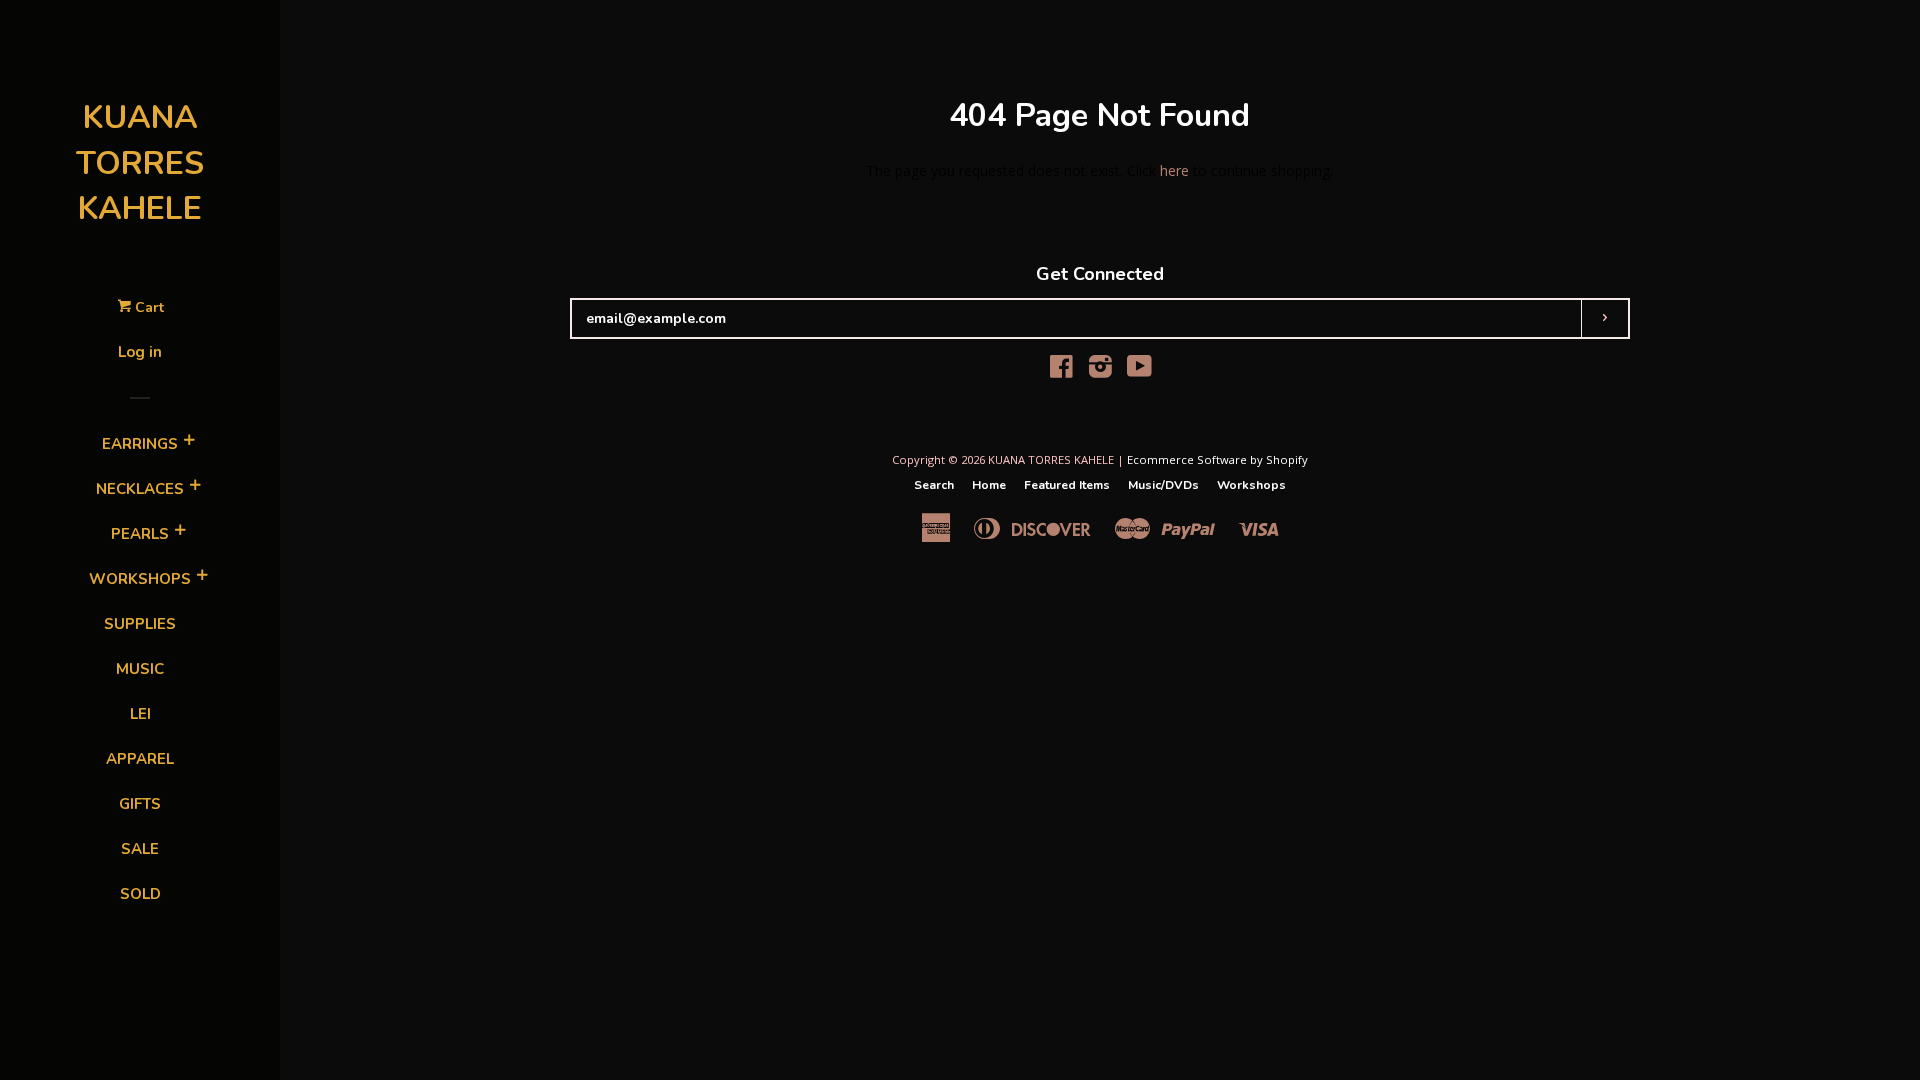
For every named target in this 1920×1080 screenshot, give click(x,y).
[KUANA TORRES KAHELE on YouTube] (1139, 370)
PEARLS (140, 534)
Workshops (1251, 485)
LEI (140, 714)
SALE (140, 849)
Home (989, 485)
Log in (140, 352)
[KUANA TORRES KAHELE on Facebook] (1061, 370)
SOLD (140, 894)
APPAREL (140, 759)
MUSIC (140, 669)
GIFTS (140, 804)
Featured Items (1067, 485)
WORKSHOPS (140, 579)
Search (934, 485)
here (1174, 170)
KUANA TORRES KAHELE (140, 163)
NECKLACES (140, 489)
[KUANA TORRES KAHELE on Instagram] (1100, 370)
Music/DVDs (1163, 485)
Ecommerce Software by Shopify (1217, 459)
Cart (147, 307)
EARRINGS (140, 444)
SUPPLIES (140, 624)
